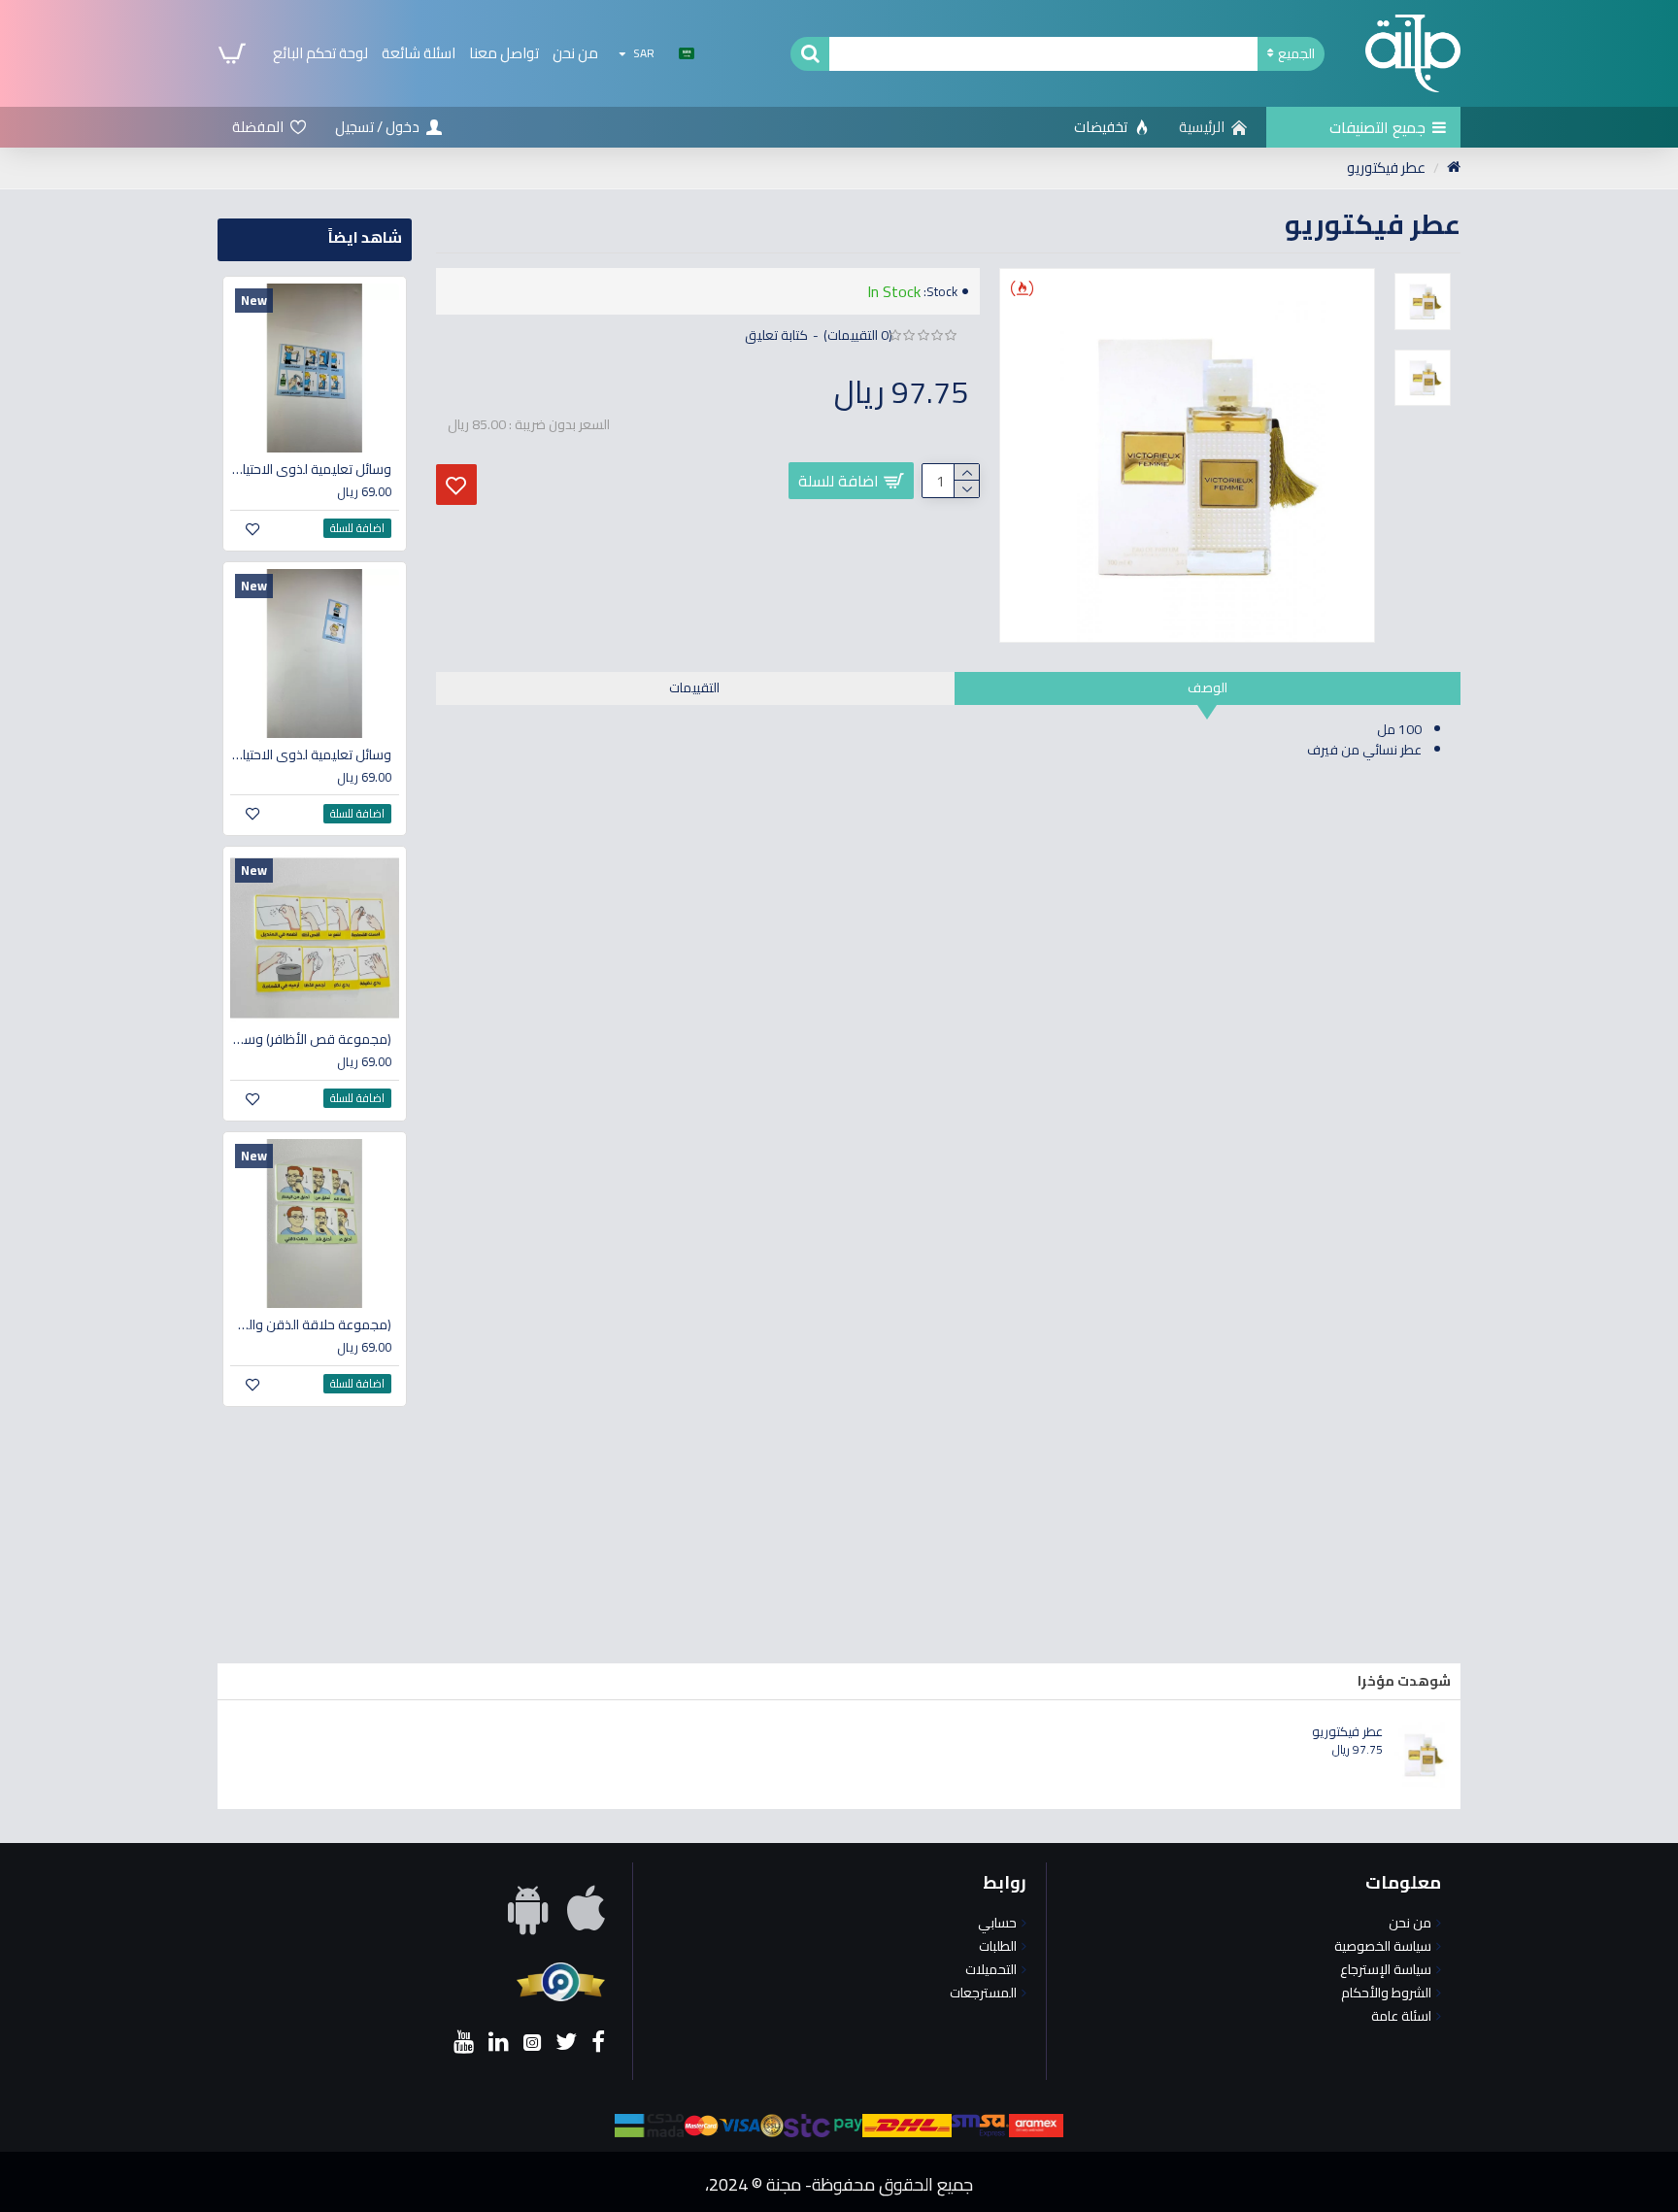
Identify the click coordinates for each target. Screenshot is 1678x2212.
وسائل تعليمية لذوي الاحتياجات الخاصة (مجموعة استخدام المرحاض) (311, 469)
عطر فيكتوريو (1347, 1732)
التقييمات (694, 687)
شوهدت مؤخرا (1404, 1681)
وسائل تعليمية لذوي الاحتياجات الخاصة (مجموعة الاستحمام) (311, 754)
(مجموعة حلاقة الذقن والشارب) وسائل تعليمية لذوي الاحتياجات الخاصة (311, 1324)
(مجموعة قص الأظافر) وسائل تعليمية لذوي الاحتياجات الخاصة (311, 1039)
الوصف (1208, 687)
